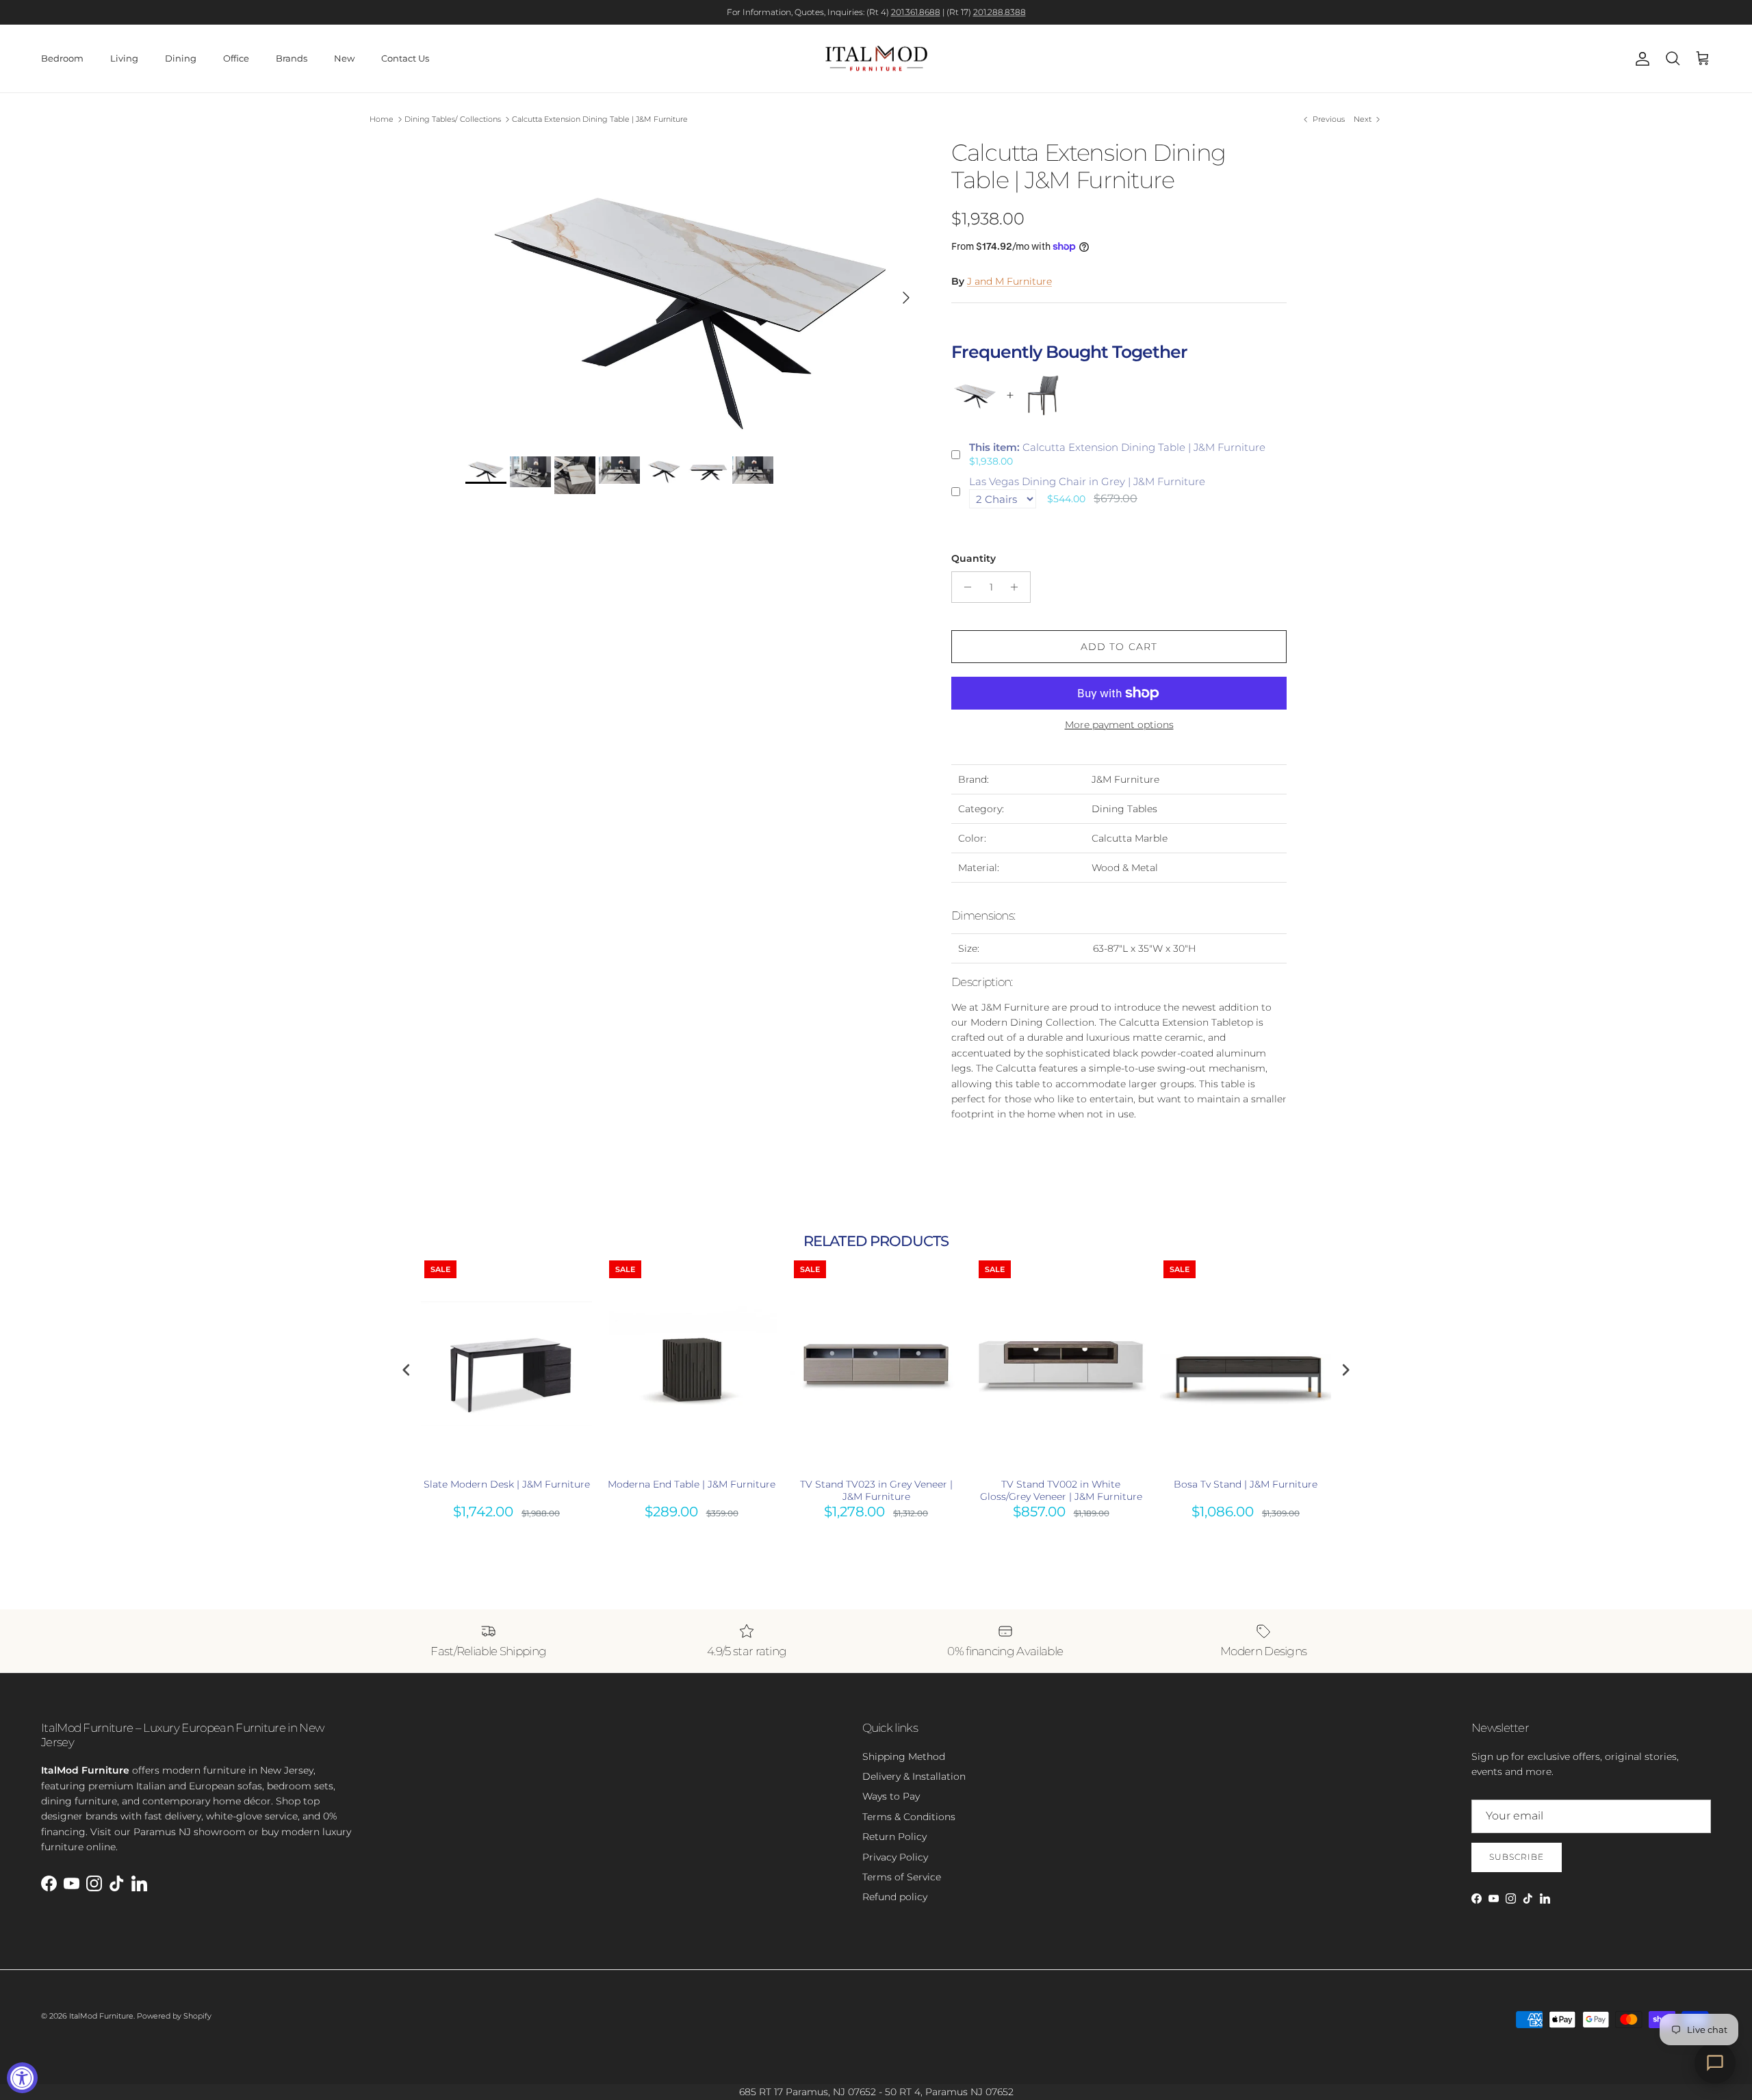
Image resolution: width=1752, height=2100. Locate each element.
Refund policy (895, 1897)
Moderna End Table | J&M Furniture (692, 1484)
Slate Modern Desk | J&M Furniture (507, 1484)
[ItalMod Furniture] (876, 59)
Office (236, 58)
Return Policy (894, 1837)
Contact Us (405, 58)
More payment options (1119, 725)
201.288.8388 (1000, 12)
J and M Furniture (1009, 281)
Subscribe (1517, 1857)
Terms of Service (902, 1877)
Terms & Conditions (909, 1817)
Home (382, 119)
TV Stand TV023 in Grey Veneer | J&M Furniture (876, 1490)
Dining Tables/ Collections (453, 119)
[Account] (1640, 59)
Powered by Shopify (174, 2016)
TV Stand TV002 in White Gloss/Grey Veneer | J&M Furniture (1061, 1490)
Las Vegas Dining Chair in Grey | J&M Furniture (1087, 481)
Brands (292, 58)
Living (124, 58)
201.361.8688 (916, 12)
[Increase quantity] (1018, 587)
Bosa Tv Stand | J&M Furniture (1246, 1484)
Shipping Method (904, 1757)
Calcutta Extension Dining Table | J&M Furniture (600, 119)
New (344, 58)
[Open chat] (1715, 2063)
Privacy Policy (895, 1857)
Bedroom (62, 58)
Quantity (974, 558)
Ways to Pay (891, 1796)
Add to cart (1119, 647)
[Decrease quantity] (964, 587)
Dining (181, 58)
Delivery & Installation (914, 1776)
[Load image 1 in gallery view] (693, 291)
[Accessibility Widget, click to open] (22, 2078)
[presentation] (407, 1370)
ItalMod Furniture (101, 2016)
